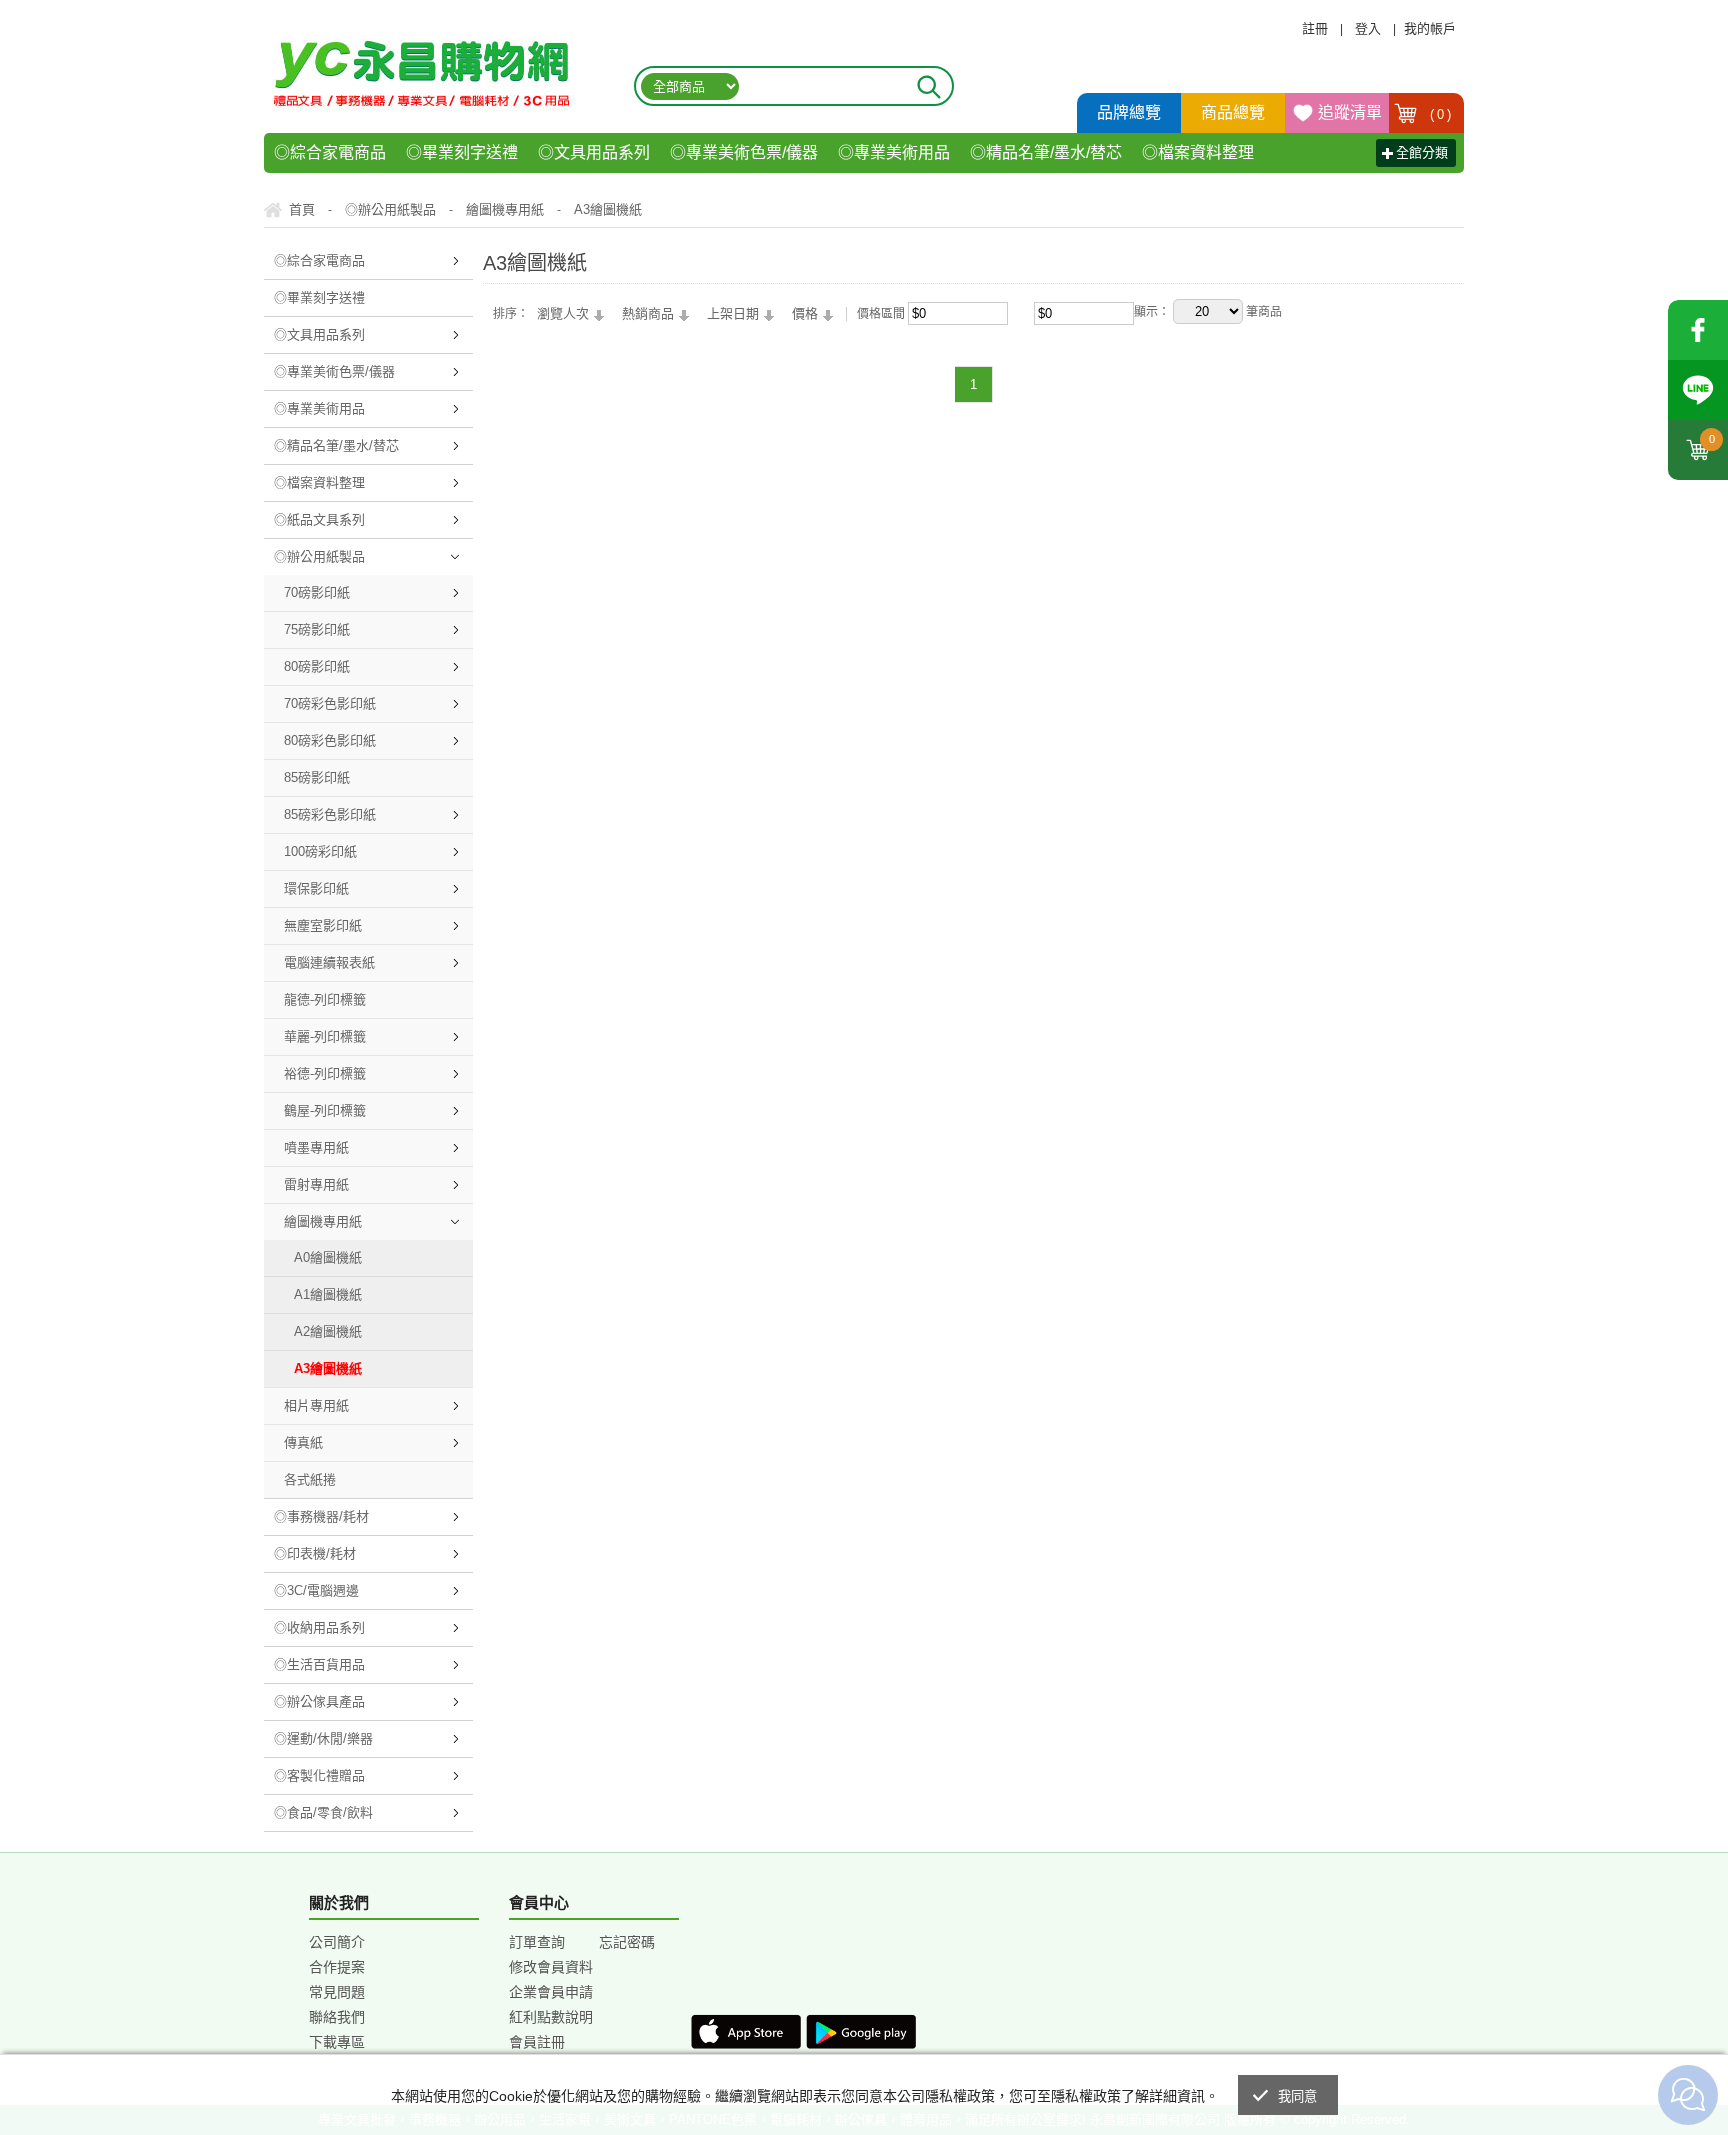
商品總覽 (1233, 112)
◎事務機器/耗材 (321, 1516)
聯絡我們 (337, 2017)
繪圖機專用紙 (323, 1221)
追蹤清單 (1350, 112)
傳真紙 (303, 1442)
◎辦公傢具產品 (319, 1701)
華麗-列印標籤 (325, 1036)
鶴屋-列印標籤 (325, 1110)
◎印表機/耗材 (315, 1553)
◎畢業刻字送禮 (462, 152)
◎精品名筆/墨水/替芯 (1046, 152)
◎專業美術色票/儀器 (744, 152)
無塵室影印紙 (323, 925)
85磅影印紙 (317, 777)
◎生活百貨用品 (319, 1664)
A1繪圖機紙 (328, 1294)
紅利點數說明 (551, 2017)
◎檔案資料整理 (1198, 152)
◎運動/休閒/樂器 (323, 1738)
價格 (805, 313)
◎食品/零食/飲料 (323, 1812)
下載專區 (337, 2042)
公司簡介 (337, 1942)
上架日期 (733, 313)
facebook (1698, 330)
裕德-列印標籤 (325, 1073)
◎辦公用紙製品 (319, 556)
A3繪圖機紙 (328, 1368)
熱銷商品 (648, 313)
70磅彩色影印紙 (330, 703)
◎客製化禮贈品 (319, 1775)
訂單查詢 (537, 1942)
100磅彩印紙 (320, 851)
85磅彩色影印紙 (330, 814)
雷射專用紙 (316, 1184)
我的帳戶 (1430, 28)
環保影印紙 (316, 888)
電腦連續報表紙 (329, 962)
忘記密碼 (627, 1942)
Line (1698, 390)
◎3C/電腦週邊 (316, 1590)
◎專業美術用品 (894, 152)
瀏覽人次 (563, 313)
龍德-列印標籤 (325, 999)
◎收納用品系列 (319, 1627)
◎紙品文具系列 (319, 519)
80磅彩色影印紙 (330, 740)
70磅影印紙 (317, 592)
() (1441, 114)
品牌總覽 (1129, 112)
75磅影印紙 (317, 629)
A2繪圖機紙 (328, 1331)
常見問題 (337, 1992)
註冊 (1315, 28)
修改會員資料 (551, 1967)
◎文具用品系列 (594, 152)
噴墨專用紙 (316, 1147)
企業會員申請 (551, 1992)
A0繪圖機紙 (328, 1257)
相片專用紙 (316, 1405)
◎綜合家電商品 (330, 152)
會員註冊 (537, 2042)
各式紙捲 (310, 1479)
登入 (1368, 28)
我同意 (1298, 2096)
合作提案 (337, 1967)
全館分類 (1422, 152)
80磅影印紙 (317, 666)
